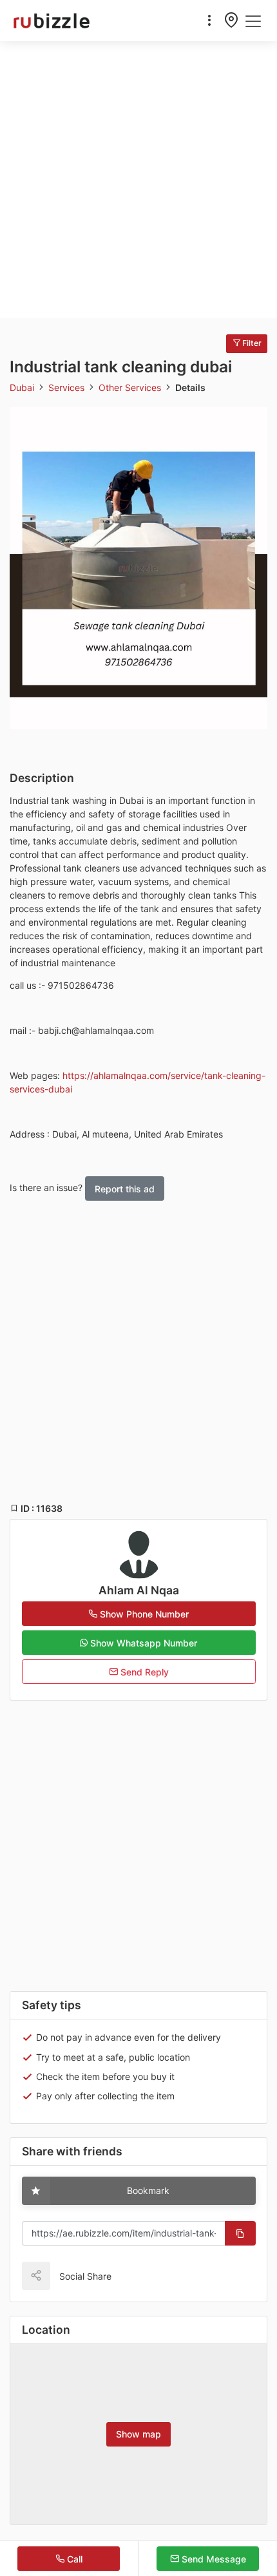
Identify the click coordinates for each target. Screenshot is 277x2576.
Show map (138, 2434)
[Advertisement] (138, 180)
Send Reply (143, 1672)
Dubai (23, 387)
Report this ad (125, 1189)
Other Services (131, 387)
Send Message (213, 2559)
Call (73, 2559)
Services (68, 387)
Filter (251, 343)
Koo (149, 2275)
